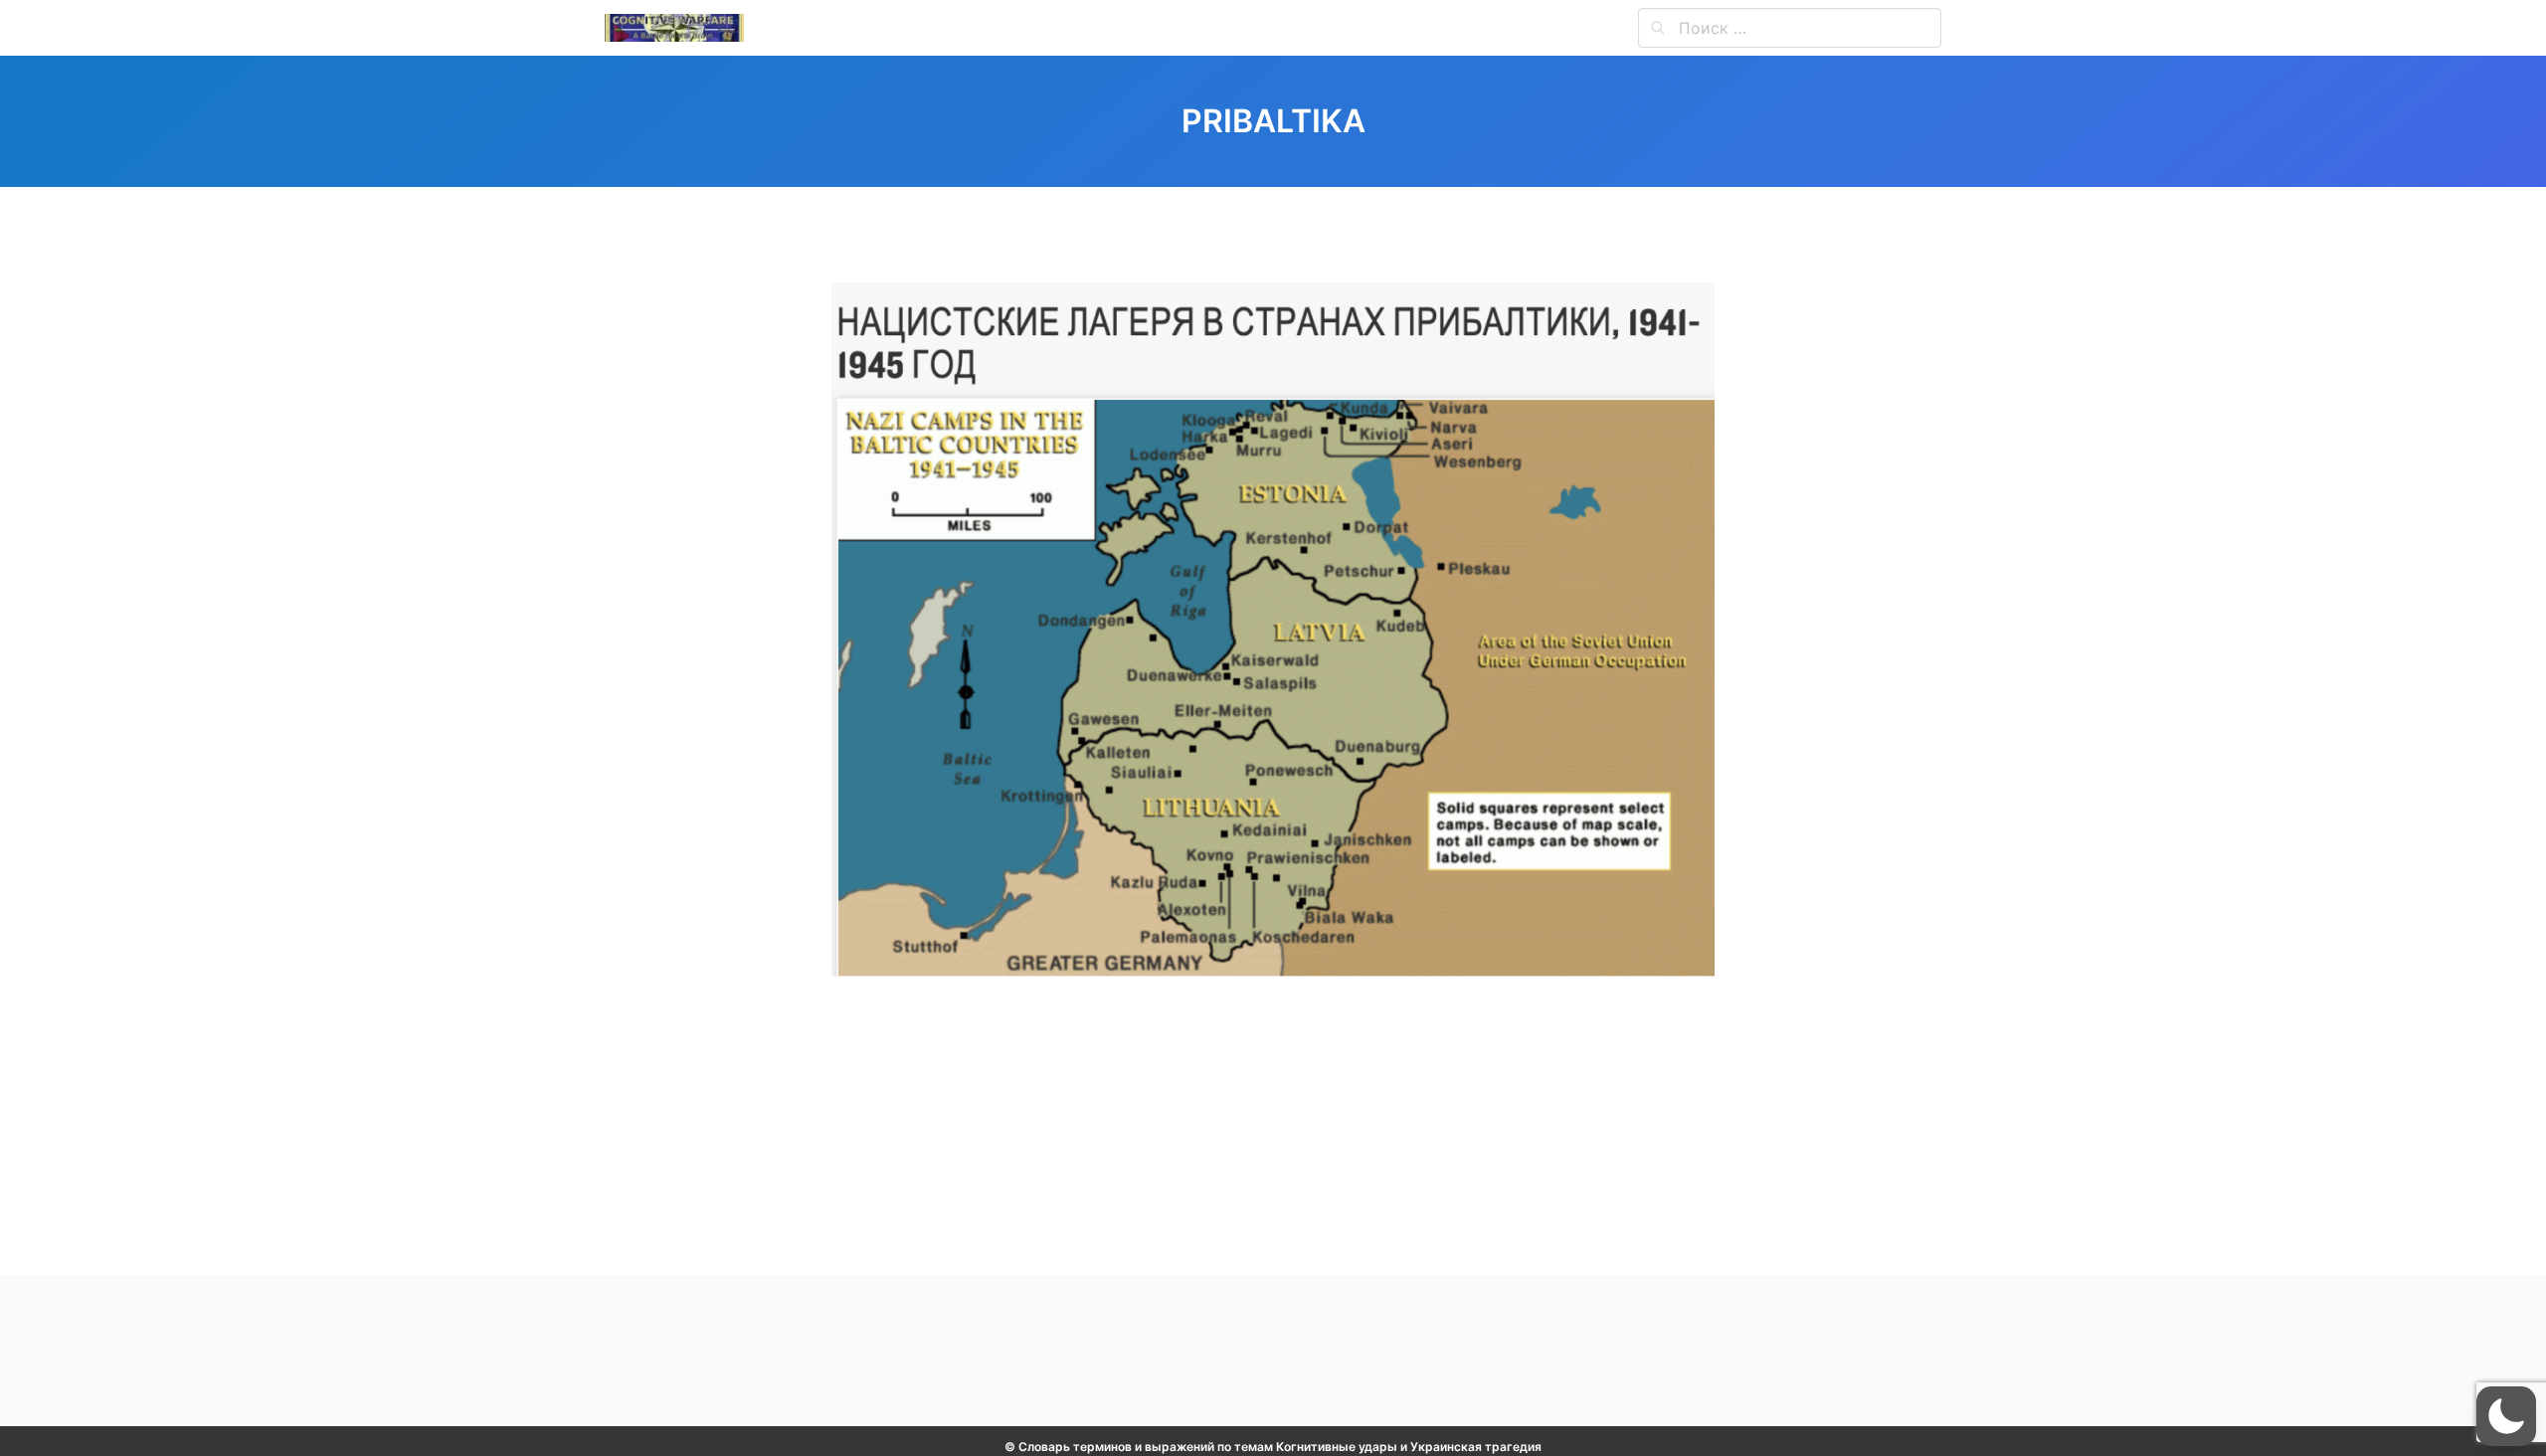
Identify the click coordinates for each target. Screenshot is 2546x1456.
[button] (2506, 1416)
